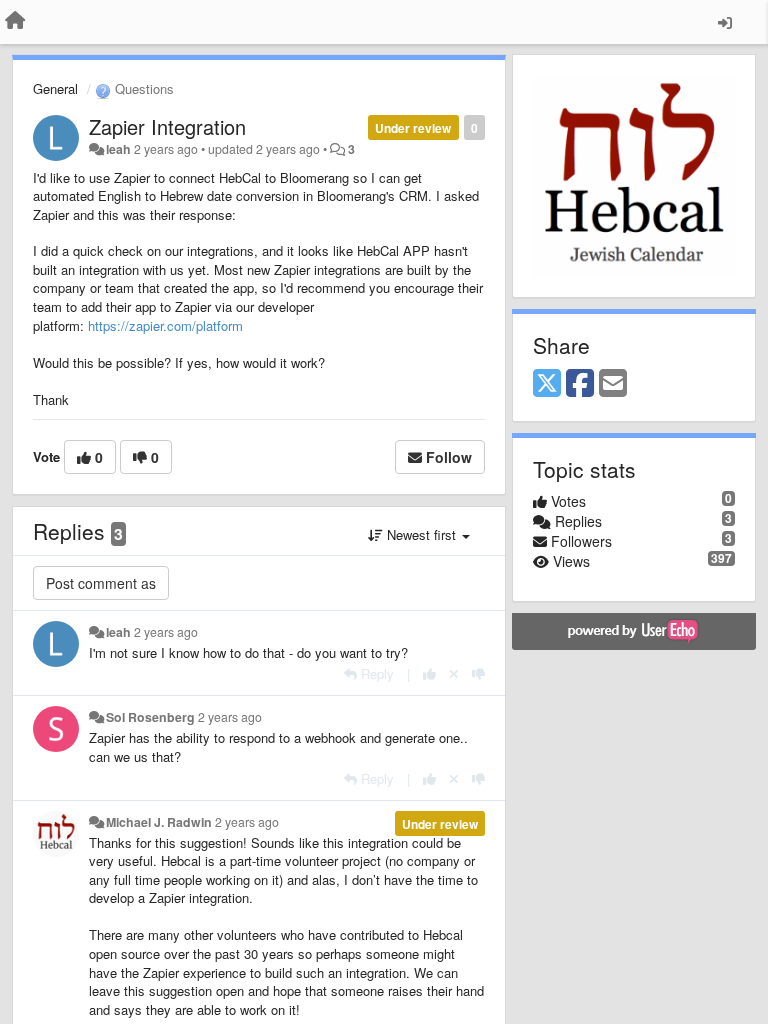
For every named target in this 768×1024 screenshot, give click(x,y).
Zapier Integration (167, 126)
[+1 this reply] (429, 673)
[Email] (613, 384)
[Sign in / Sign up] (725, 22)
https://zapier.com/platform (165, 325)
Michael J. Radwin (159, 822)
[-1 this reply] (478, 673)
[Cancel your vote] (454, 673)
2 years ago (166, 632)
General (55, 88)
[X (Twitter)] (547, 384)
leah (118, 149)
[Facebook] (580, 384)
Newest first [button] (421, 534)
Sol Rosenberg (150, 717)
